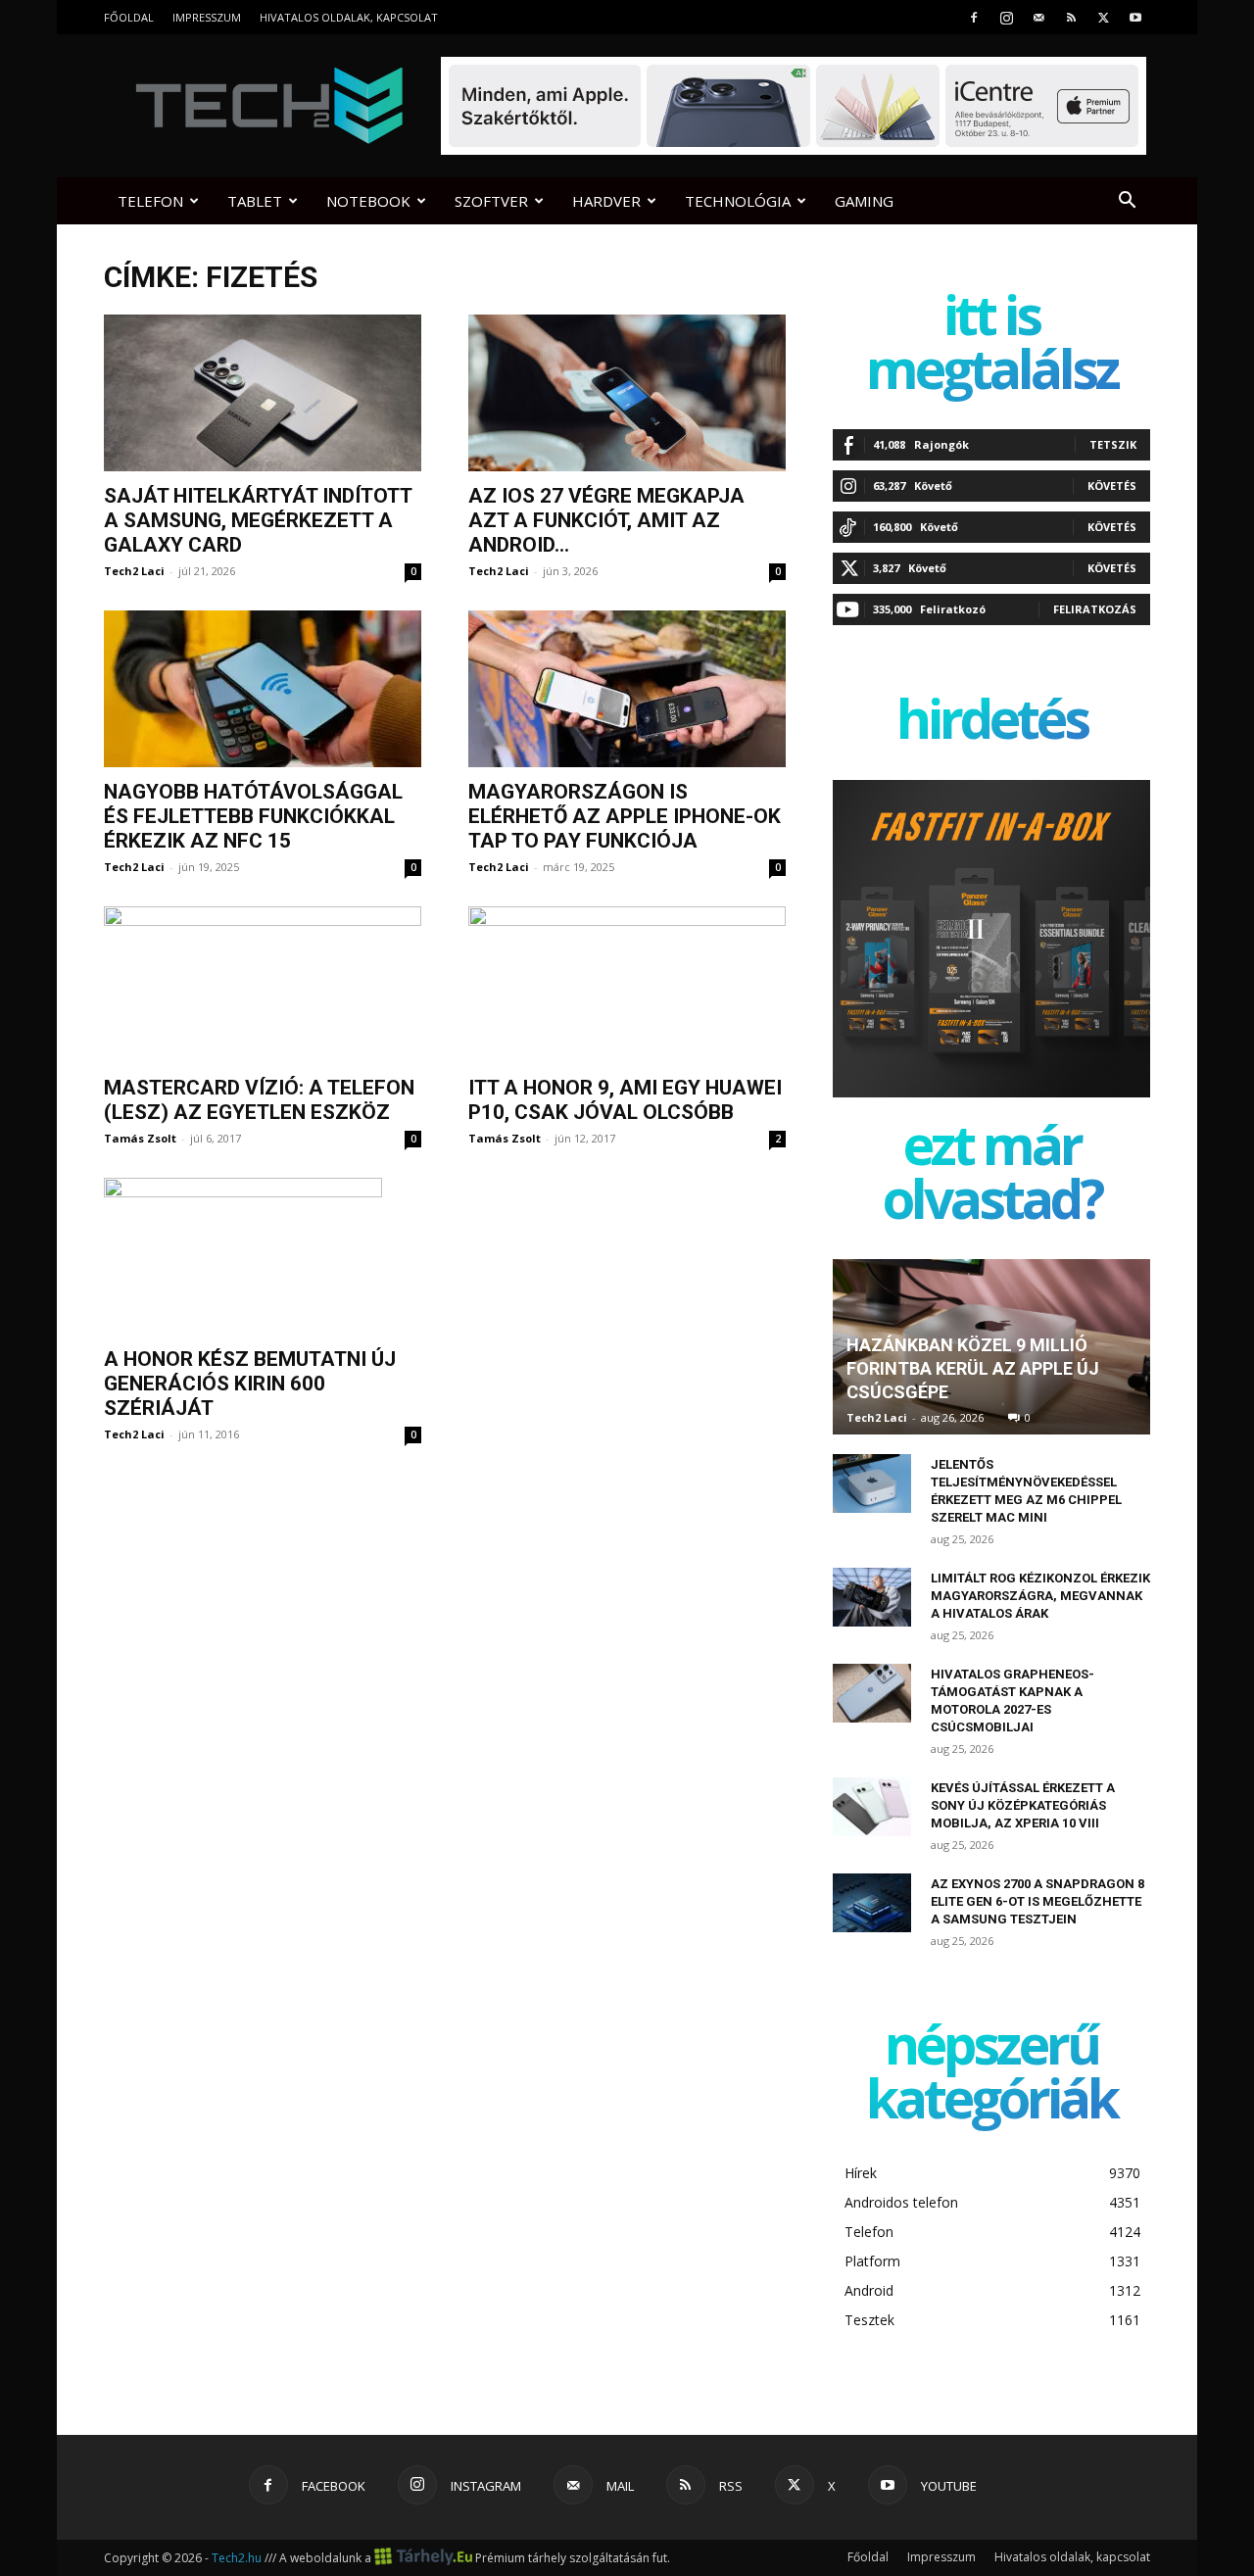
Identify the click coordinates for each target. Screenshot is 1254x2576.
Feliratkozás (1095, 609)
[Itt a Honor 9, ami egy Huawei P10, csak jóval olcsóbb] (627, 985)
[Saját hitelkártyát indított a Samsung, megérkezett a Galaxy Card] (263, 393)
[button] (1127, 202)
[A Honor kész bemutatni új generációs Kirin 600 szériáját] (263, 1256)
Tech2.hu (237, 2558)
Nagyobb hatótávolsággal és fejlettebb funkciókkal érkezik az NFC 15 (253, 816)
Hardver (606, 201)
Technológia (738, 201)
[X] (1103, 17)
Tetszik (1113, 444)
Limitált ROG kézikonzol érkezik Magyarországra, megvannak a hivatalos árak (1040, 1596)
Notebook (368, 201)
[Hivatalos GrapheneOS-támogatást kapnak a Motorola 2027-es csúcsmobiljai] (872, 1693)
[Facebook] (974, 17)
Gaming (864, 201)
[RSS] (1071, 17)
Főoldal (129, 17)
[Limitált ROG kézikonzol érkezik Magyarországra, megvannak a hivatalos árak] (872, 1597)
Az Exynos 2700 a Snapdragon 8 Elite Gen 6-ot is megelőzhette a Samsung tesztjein (1037, 1901)
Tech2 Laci (134, 571)
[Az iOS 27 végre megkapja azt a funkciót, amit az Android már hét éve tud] (627, 393)
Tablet (255, 201)
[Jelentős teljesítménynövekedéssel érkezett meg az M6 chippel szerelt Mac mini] (872, 1483)
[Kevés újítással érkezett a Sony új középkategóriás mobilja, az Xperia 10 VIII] (872, 1807)
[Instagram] (1006, 17)
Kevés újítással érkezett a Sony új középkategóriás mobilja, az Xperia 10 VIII (1023, 1805)
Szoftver (491, 201)
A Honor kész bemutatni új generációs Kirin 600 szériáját (250, 1384)
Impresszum (207, 17)
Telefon (150, 201)
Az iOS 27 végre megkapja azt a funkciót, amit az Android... (606, 520)
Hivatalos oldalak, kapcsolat (349, 17)
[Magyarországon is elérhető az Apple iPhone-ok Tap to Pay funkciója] (627, 689)
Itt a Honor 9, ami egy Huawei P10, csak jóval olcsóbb (625, 1100)
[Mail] (1038, 17)
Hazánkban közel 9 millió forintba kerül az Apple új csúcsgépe (973, 1368)
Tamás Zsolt (140, 1138)
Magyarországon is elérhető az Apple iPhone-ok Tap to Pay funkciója (625, 816)
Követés (1112, 486)
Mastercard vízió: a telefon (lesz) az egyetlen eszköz (259, 1100)
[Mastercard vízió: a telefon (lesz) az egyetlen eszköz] (263, 985)
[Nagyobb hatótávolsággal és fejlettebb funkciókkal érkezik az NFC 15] (263, 689)
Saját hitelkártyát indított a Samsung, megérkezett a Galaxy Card (258, 520)
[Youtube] (1135, 17)
